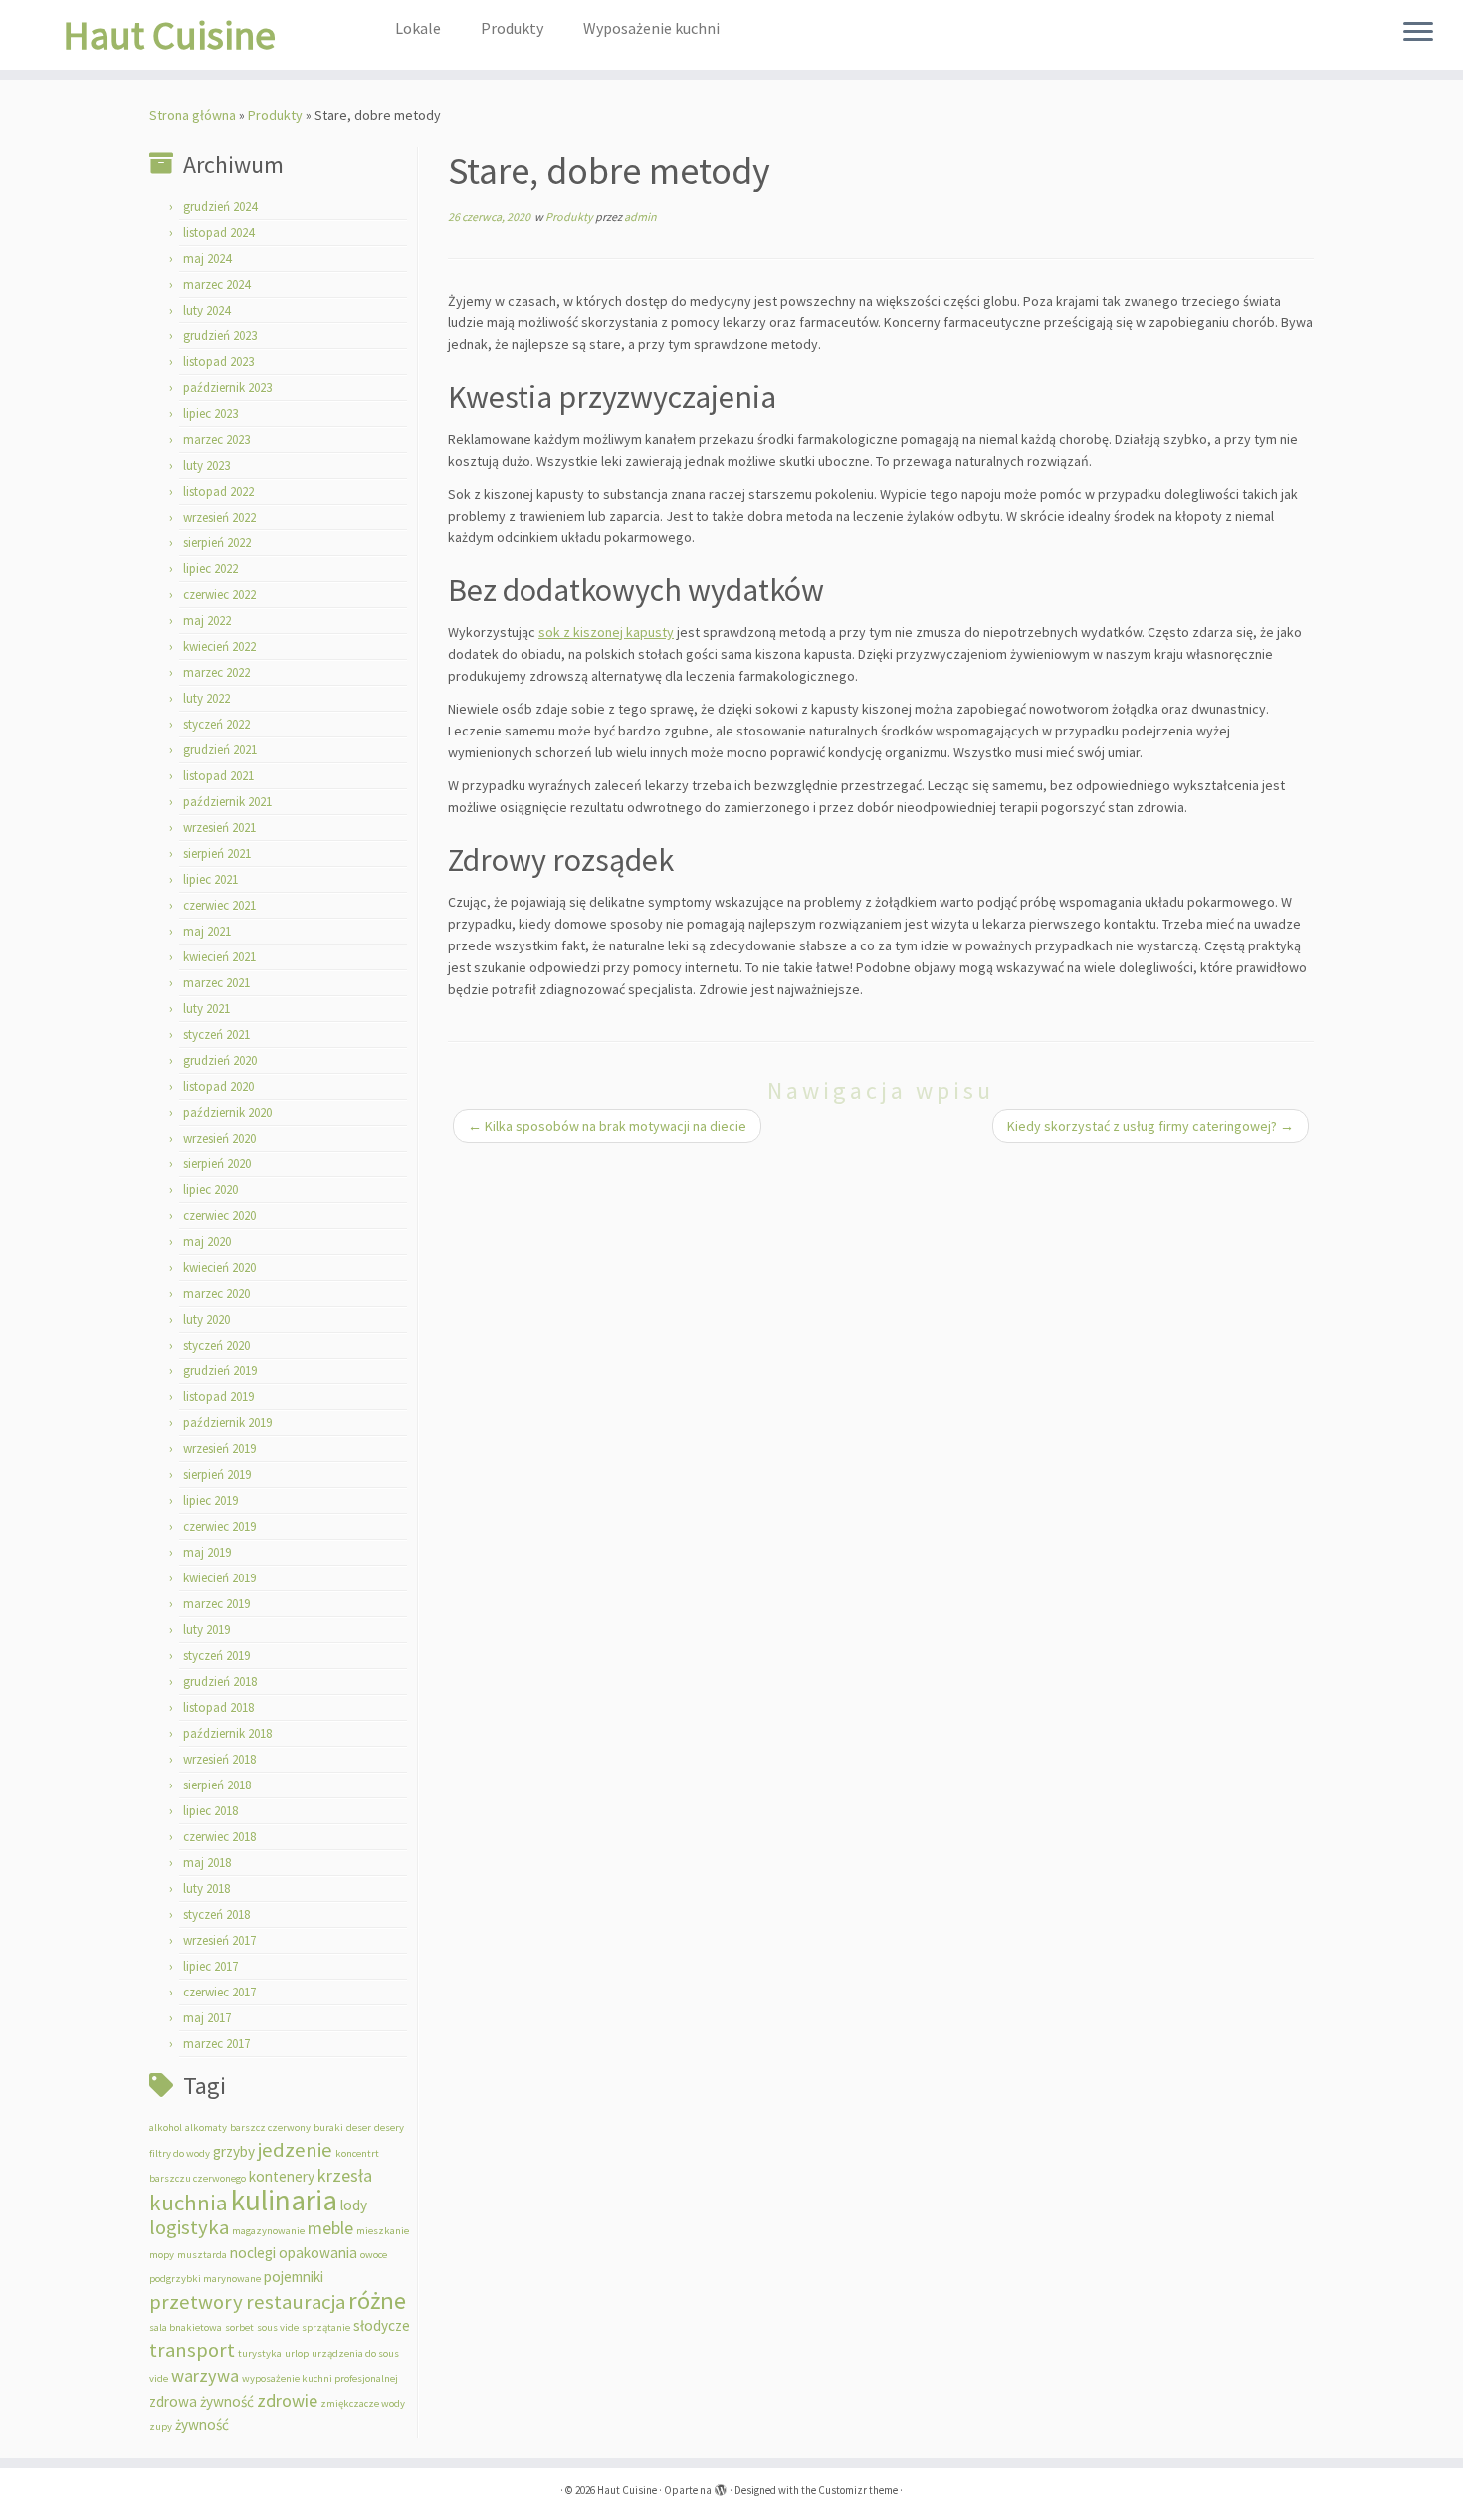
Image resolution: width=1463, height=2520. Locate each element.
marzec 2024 (216, 284)
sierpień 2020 (217, 1164)
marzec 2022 (216, 672)
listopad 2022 (218, 491)
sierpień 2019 (217, 1474)
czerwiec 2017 (219, 1992)
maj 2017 (207, 2018)
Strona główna (193, 115)
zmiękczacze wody (363, 2403)
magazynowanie (268, 2231)
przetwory (196, 2302)
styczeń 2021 (216, 1035)
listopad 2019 (218, 1397)
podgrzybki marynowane (205, 2279)
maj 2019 (207, 1552)
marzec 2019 (216, 1604)
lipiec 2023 (210, 414)
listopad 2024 (218, 232)
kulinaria (284, 2200)
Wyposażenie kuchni (651, 28)
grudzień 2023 (220, 336)
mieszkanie (383, 2231)
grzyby (234, 2151)
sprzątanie (326, 2327)
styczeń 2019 (216, 1656)
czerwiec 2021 (219, 905)
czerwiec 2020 (219, 1216)
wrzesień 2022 (219, 517)
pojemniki (294, 2277)
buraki (328, 2127)
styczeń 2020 (216, 1345)
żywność (202, 2425)
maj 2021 (207, 931)
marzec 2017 (216, 2044)
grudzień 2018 (220, 1681)
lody (354, 2205)
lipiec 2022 (210, 569)
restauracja (296, 2302)
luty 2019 (207, 1630)
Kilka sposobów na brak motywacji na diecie (607, 1126)
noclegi (253, 2253)
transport (192, 2350)
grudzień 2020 (220, 1060)
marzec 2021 (216, 983)
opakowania (318, 2253)
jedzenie (295, 2150)
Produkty (512, 28)
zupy (161, 2427)
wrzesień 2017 (219, 1940)
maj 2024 (207, 258)
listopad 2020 (218, 1086)
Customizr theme (858, 2490)
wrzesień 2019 (219, 1449)
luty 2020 (207, 1319)
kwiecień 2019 (219, 1578)
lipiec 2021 (210, 879)
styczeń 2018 (216, 1914)
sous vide (278, 2327)
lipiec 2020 (210, 1190)
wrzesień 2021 (219, 828)
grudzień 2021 (220, 750)
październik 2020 (227, 1112)
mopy (162, 2255)
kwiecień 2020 (219, 1267)
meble (330, 2228)
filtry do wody (180, 2153)
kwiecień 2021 (219, 957)
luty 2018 (207, 1889)
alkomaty (206, 2127)
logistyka (189, 2227)
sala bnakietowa (186, 2327)
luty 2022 (207, 698)
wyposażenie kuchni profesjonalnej (320, 2378)
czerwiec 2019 (219, 1526)
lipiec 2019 (210, 1500)
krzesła (345, 2175)
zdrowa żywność (202, 2401)
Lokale (418, 28)
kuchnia (189, 2203)
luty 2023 (207, 465)
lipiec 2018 (210, 1811)
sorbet (239, 2327)
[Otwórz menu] (1418, 33)
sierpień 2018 (217, 1785)
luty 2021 (207, 1009)
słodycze (382, 2325)
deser (359, 2127)
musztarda (202, 2255)
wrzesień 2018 (219, 1759)
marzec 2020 (216, 1293)
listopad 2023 (218, 362)
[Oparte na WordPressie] (721, 2486)
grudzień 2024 (220, 207)
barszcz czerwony (270, 2127)
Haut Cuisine (169, 35)
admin (640, 216)
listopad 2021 (218, 776)
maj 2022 (207, 621)
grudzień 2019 (220, 1371)
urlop (297, 2353)
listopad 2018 (218, 1707)
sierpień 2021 (217, 853)
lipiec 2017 (210, 1966)
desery (389, 2127)
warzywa (205, 2375)
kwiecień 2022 (219, 646)
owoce (374, 2255)
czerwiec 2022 (219, 595)
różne (377, 2301)
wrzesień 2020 (219, 1138)
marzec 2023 (216, 439)
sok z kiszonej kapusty (606, 632)
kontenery (282, 2176)
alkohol (166, 2127)
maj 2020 (207, 1242)
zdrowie (287, 2400)
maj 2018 (207, 1863)
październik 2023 (227, 388)
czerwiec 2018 (219, 1837)
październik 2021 (227, 802)
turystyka (260, 2353)
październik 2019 (227, 1423)
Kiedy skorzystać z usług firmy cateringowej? (1150, 1126)
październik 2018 (227, 1733)
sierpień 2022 (217, 543)
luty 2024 (207, 310)
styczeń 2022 (216, 724)
